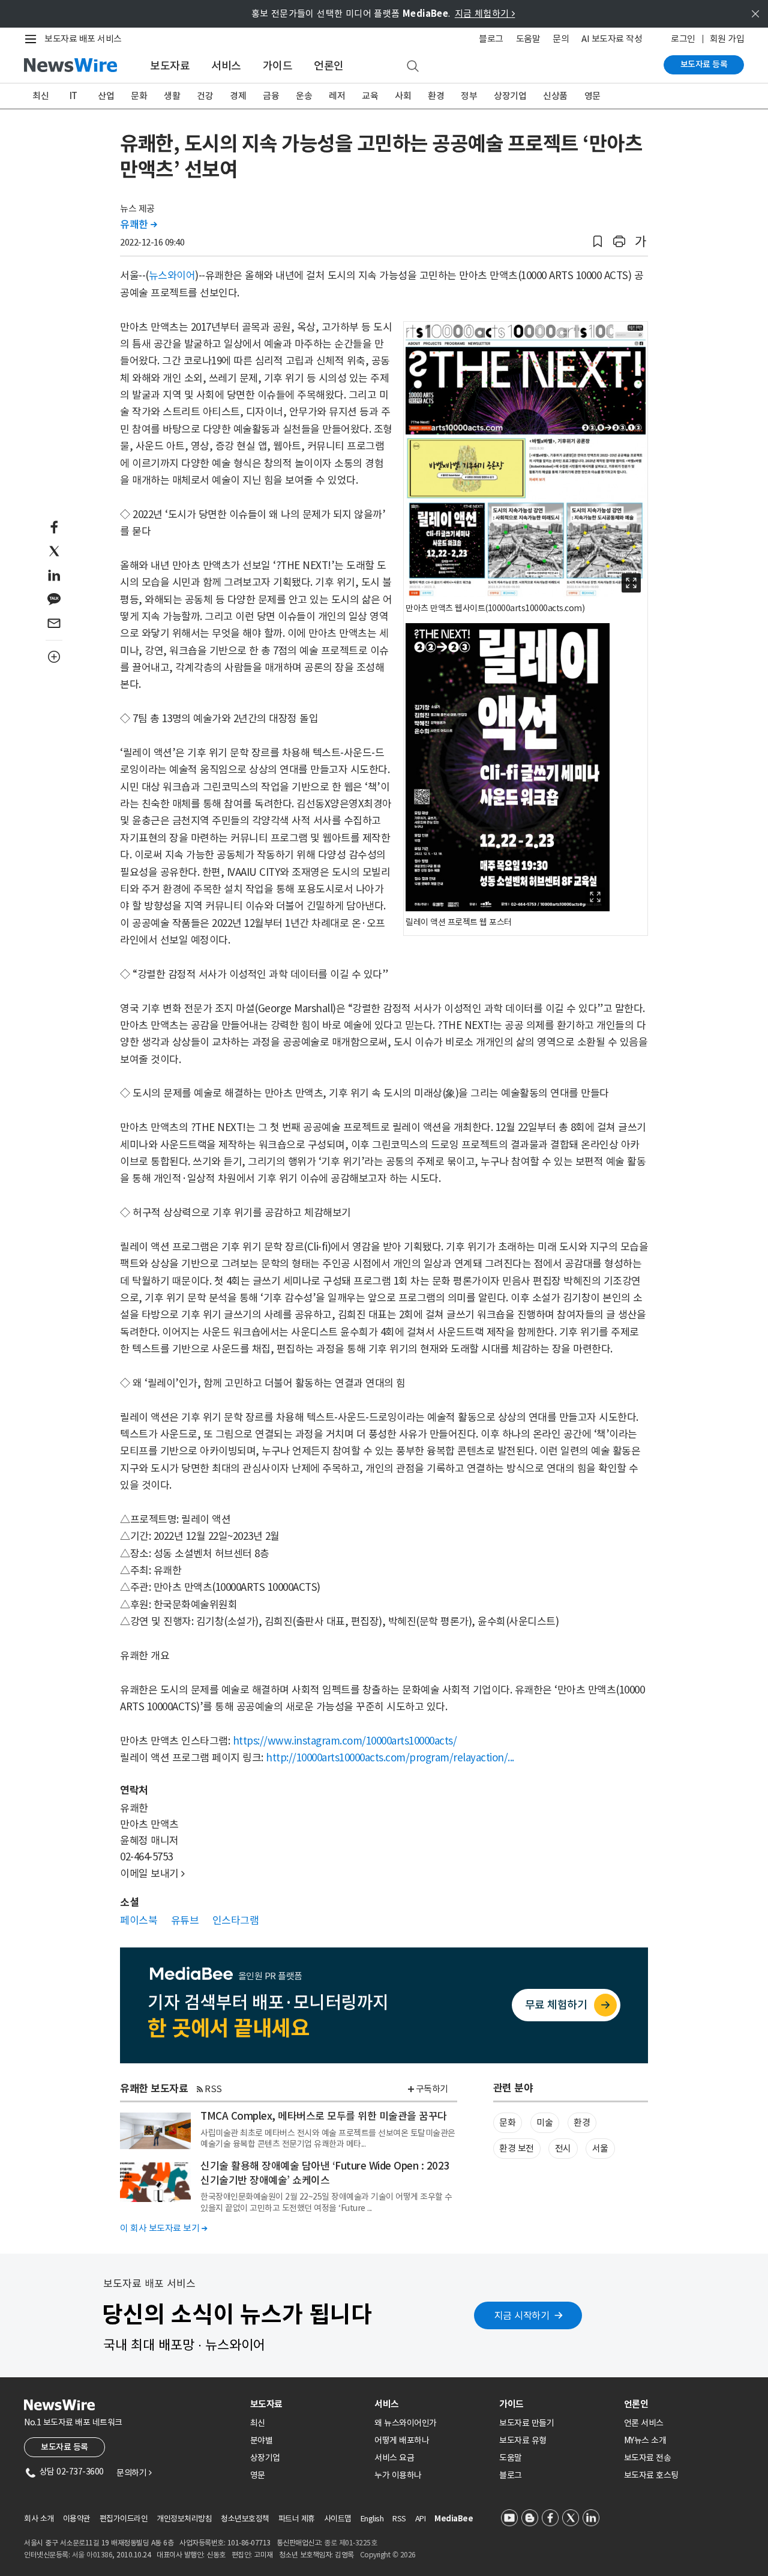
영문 (592, 96)
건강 (205, 96)
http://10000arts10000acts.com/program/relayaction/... (390, 1758)
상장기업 (510, 96)
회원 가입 (727, 39)
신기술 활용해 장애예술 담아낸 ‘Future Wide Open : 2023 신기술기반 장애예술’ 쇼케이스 (325, 2173)
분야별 (262, 2440)
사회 (403, 96)
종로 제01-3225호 (350, 2543)
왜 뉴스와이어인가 (406, 2423)
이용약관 (77, 2519)
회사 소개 (39, 2519)
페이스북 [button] (139, 1920)
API (421, 2519)
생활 (172, 96)
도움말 (528, 39)
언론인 (329, 66)
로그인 (683, 39)
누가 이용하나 (398, 2475)
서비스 (226, 66)
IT (73, 96)
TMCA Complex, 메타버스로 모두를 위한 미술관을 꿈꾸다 (324, 2116)
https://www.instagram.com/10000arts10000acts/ (345, 1741)
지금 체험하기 (485, 14)
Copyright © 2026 (388, 2555)
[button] (598, 242)
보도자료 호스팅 (651, 2475)
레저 (337, 96)
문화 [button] (507, 2122)
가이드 (278, 66)
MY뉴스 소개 (645, 2440)
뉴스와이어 (172, 276)
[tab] (308, 2404)
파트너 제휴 (297, 2519)
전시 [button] (563, 2148)
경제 (238, 96)
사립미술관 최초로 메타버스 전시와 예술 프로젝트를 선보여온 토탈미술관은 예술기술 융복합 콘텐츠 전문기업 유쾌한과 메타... (328, 2138)
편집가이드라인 (124, 2519)
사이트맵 (338, 2519)
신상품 (555, 96)
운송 (304, 96)
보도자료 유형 (523, 2440)
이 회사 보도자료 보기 (163, 2228)
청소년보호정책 (245, 2519)
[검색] (413, 67)
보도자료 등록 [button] (64, 2447)
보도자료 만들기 (526, 2423)
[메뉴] (33, 39)
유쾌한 (139, 225)
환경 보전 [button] (517, 2148)
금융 (271, 96)
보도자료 (170, 66)
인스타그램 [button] (236, 1920)
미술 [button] (544, 2122)
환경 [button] (582, 2122)
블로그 (491, 39)
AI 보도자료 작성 (612, 39)
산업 (106, 96)
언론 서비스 (644, 2423)
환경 (436, 96)
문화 (139, 96)
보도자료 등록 (704, 64)
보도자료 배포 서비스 (83, 39)
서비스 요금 (394, 2458)
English (372, 2519)
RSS (213, 2089)
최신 (40, 96)
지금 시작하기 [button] (522, 2315)
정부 (469, 96)
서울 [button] (600, 2148)
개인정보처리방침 (184, 2519)
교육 (370, 96)
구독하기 (432, 2089)
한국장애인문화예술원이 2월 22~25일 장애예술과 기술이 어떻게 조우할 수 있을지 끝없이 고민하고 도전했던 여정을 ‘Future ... (326, 2202)
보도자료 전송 (648, 2458)
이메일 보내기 (152, 1874)
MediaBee (454, 2519)
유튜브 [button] (185, 1920)
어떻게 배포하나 (402, 2440)
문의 (561, 39)
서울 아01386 (92, 2555)
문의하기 (134, 2473)
